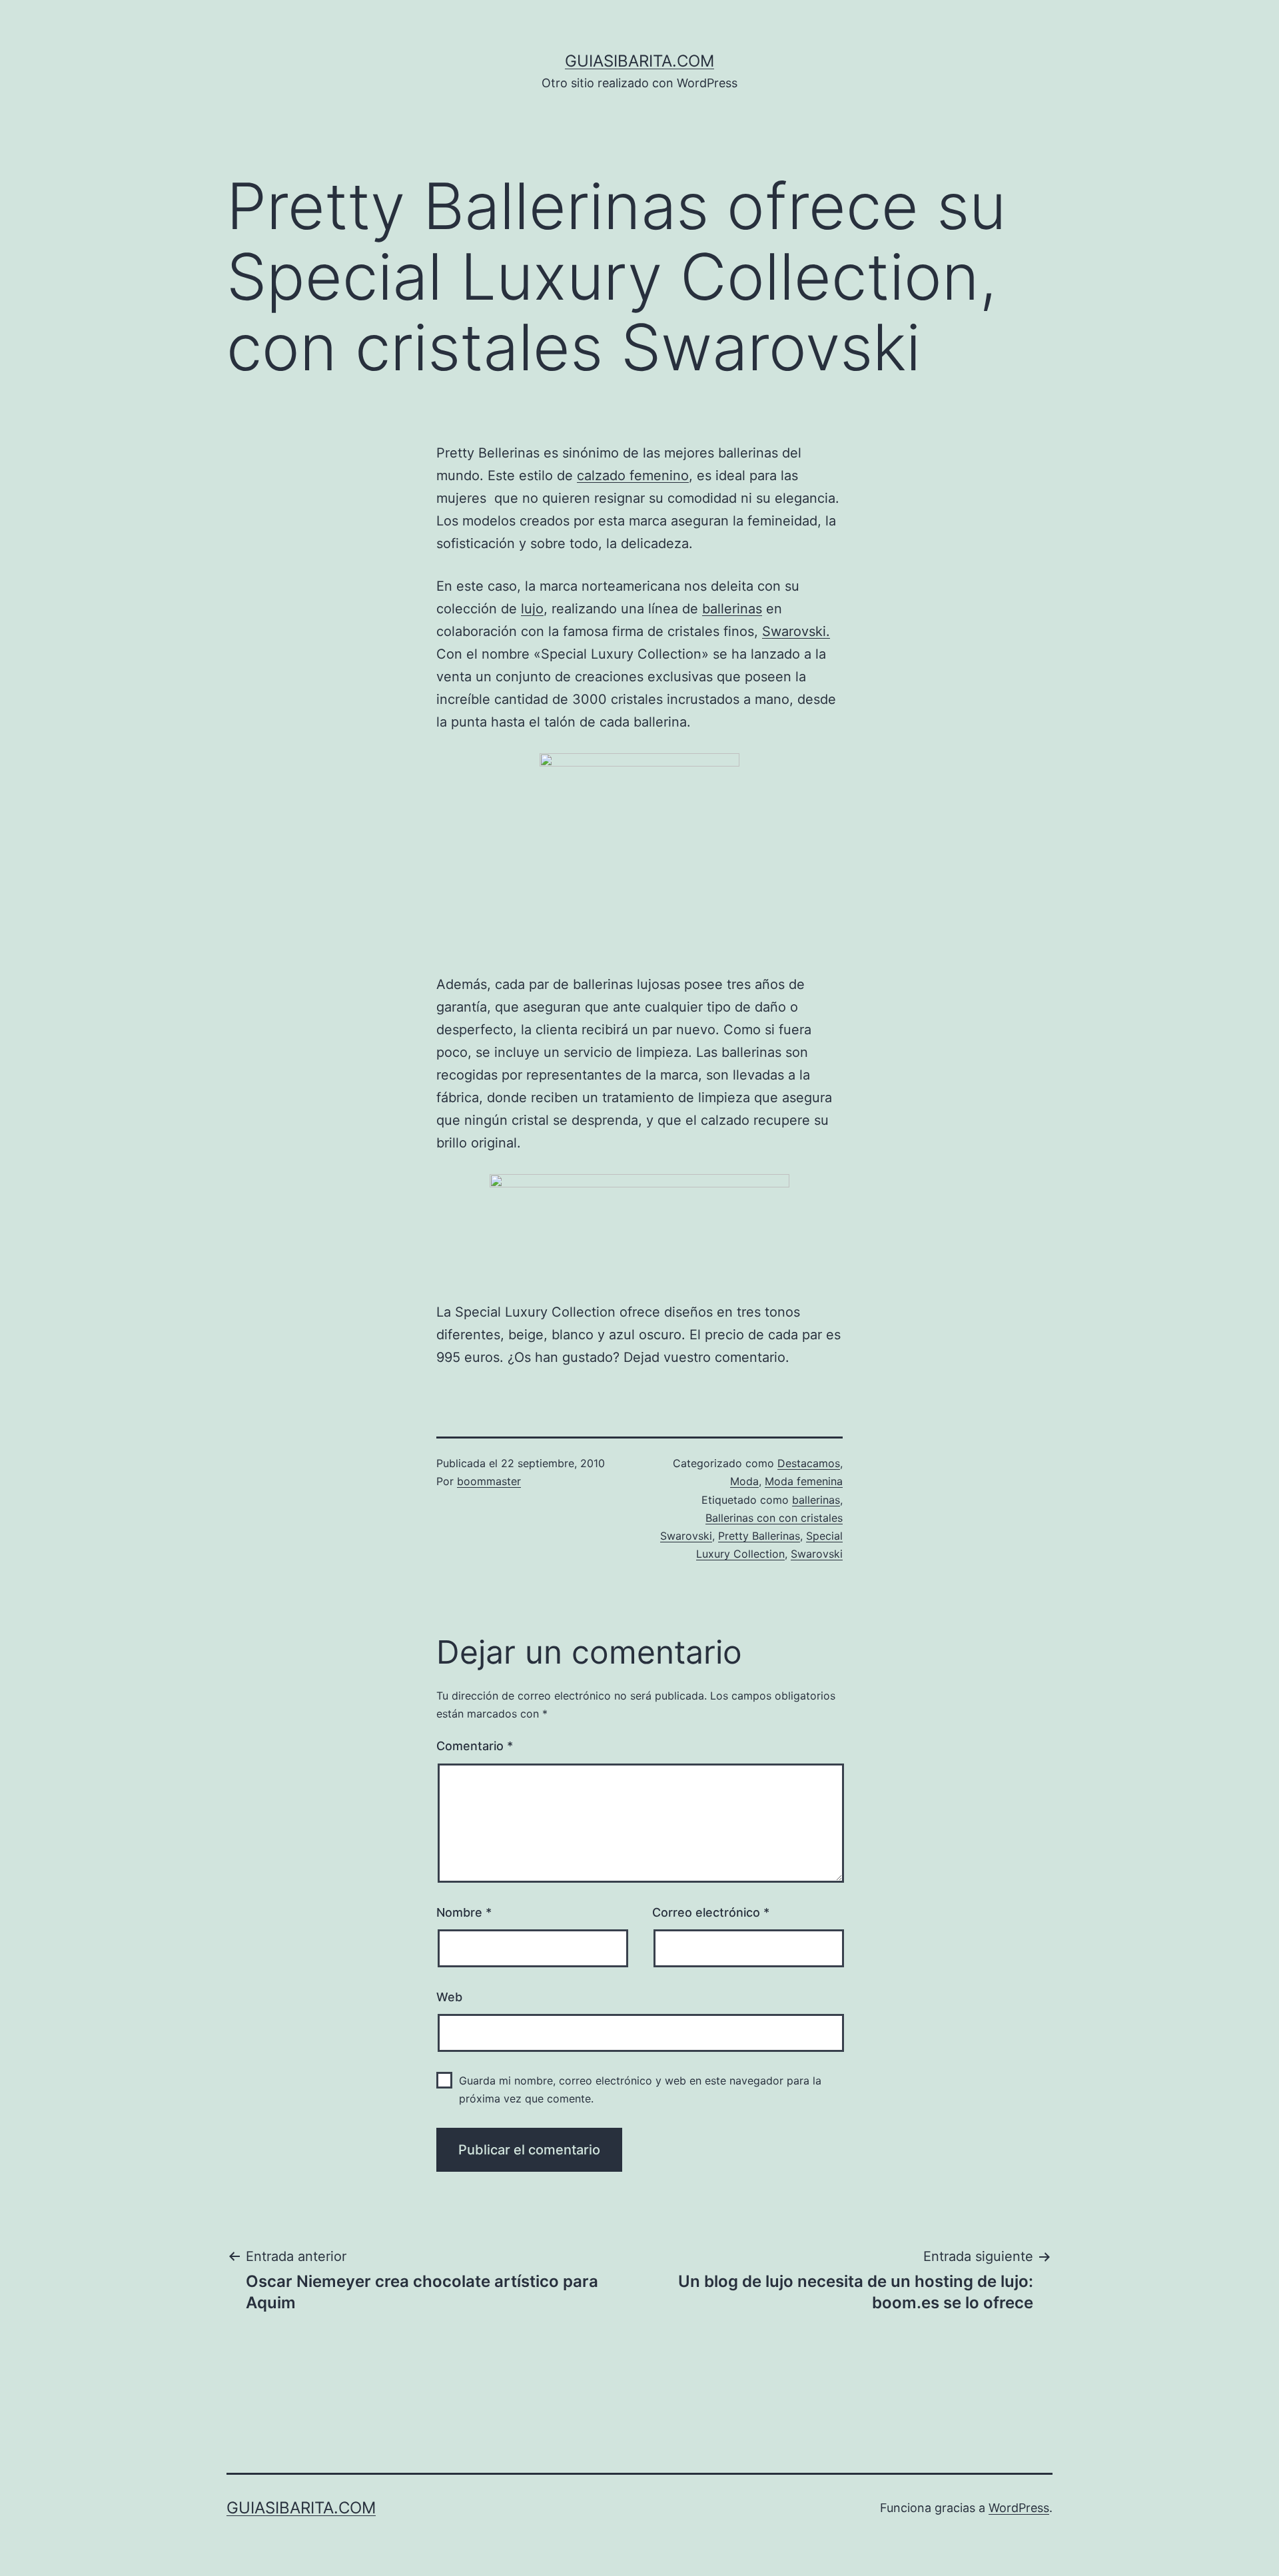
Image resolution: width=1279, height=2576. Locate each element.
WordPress (1019, 2508)
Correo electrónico (711, 1912)
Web (449, 1997)
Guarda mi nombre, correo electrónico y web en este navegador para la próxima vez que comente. (640, 2090)
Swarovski (817, 1554)
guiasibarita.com (639, 61)
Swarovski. (796, 631)
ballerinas (732, 609)
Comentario (475, 1746)
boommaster (489, 1481)
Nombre (464, 1912)
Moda (744, 1481)
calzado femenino (633, 476)
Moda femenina (804, 1481)
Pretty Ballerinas (759, 1536)
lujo (532, 609)
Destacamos (809, 1463)
